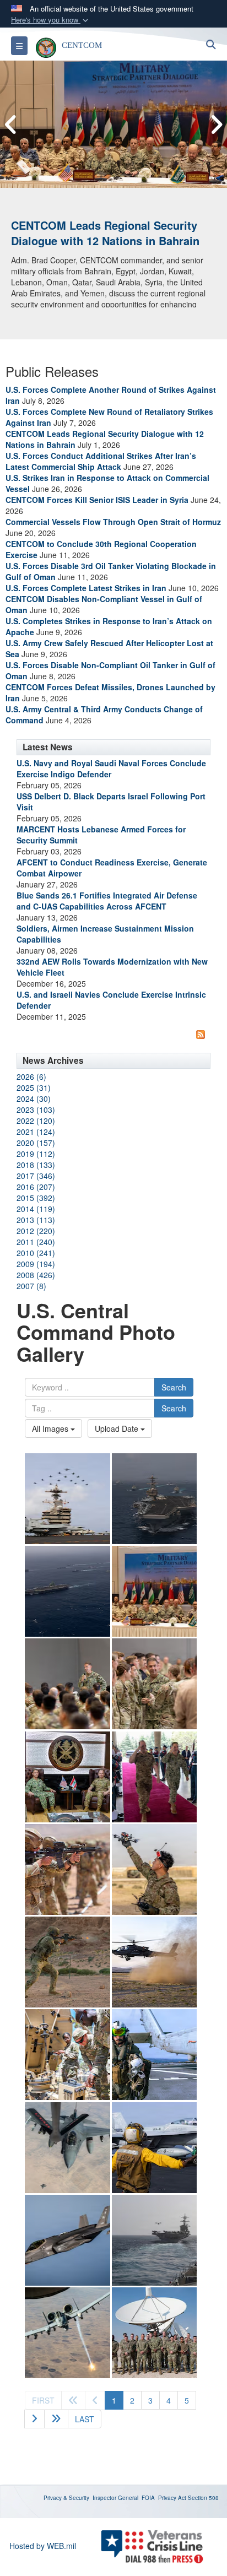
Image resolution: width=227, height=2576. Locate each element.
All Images (51, 1428)
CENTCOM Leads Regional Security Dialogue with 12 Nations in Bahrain (105, 233)
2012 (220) (36, 1231)
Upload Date (118, 1428)
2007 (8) (31, 1286)
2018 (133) (36, 1165)
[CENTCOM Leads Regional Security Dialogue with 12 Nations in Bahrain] (113, 124)
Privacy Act (172, 2498)
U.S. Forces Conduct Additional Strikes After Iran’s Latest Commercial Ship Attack (101, 461)
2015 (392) (36, 1198)
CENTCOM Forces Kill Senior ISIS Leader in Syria (97, 500)
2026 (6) (31, 1076)
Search (174, 1387)
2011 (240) (36, 1242)
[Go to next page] (34, 2419)
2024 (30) (34, 1098)
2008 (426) (36, 1275)
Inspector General (115, 2498)
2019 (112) (36, 1154)
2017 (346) (36, 1176)
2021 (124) (36, 1132)
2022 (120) (36, 1121)
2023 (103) (36, 1110)
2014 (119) (36, 1209)
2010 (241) (36, 1253)
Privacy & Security (66, 2498)
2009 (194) (36, 1264)
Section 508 (203, 2498)
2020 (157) (36, 1143)
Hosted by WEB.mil (43, 2546)
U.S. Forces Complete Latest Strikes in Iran (86, 588)
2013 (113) (36, 1220)
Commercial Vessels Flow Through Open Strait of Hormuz (113, 522)
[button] (51, 20)
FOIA (148, 2498)
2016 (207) (36, 1187)
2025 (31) (34, 1087)
